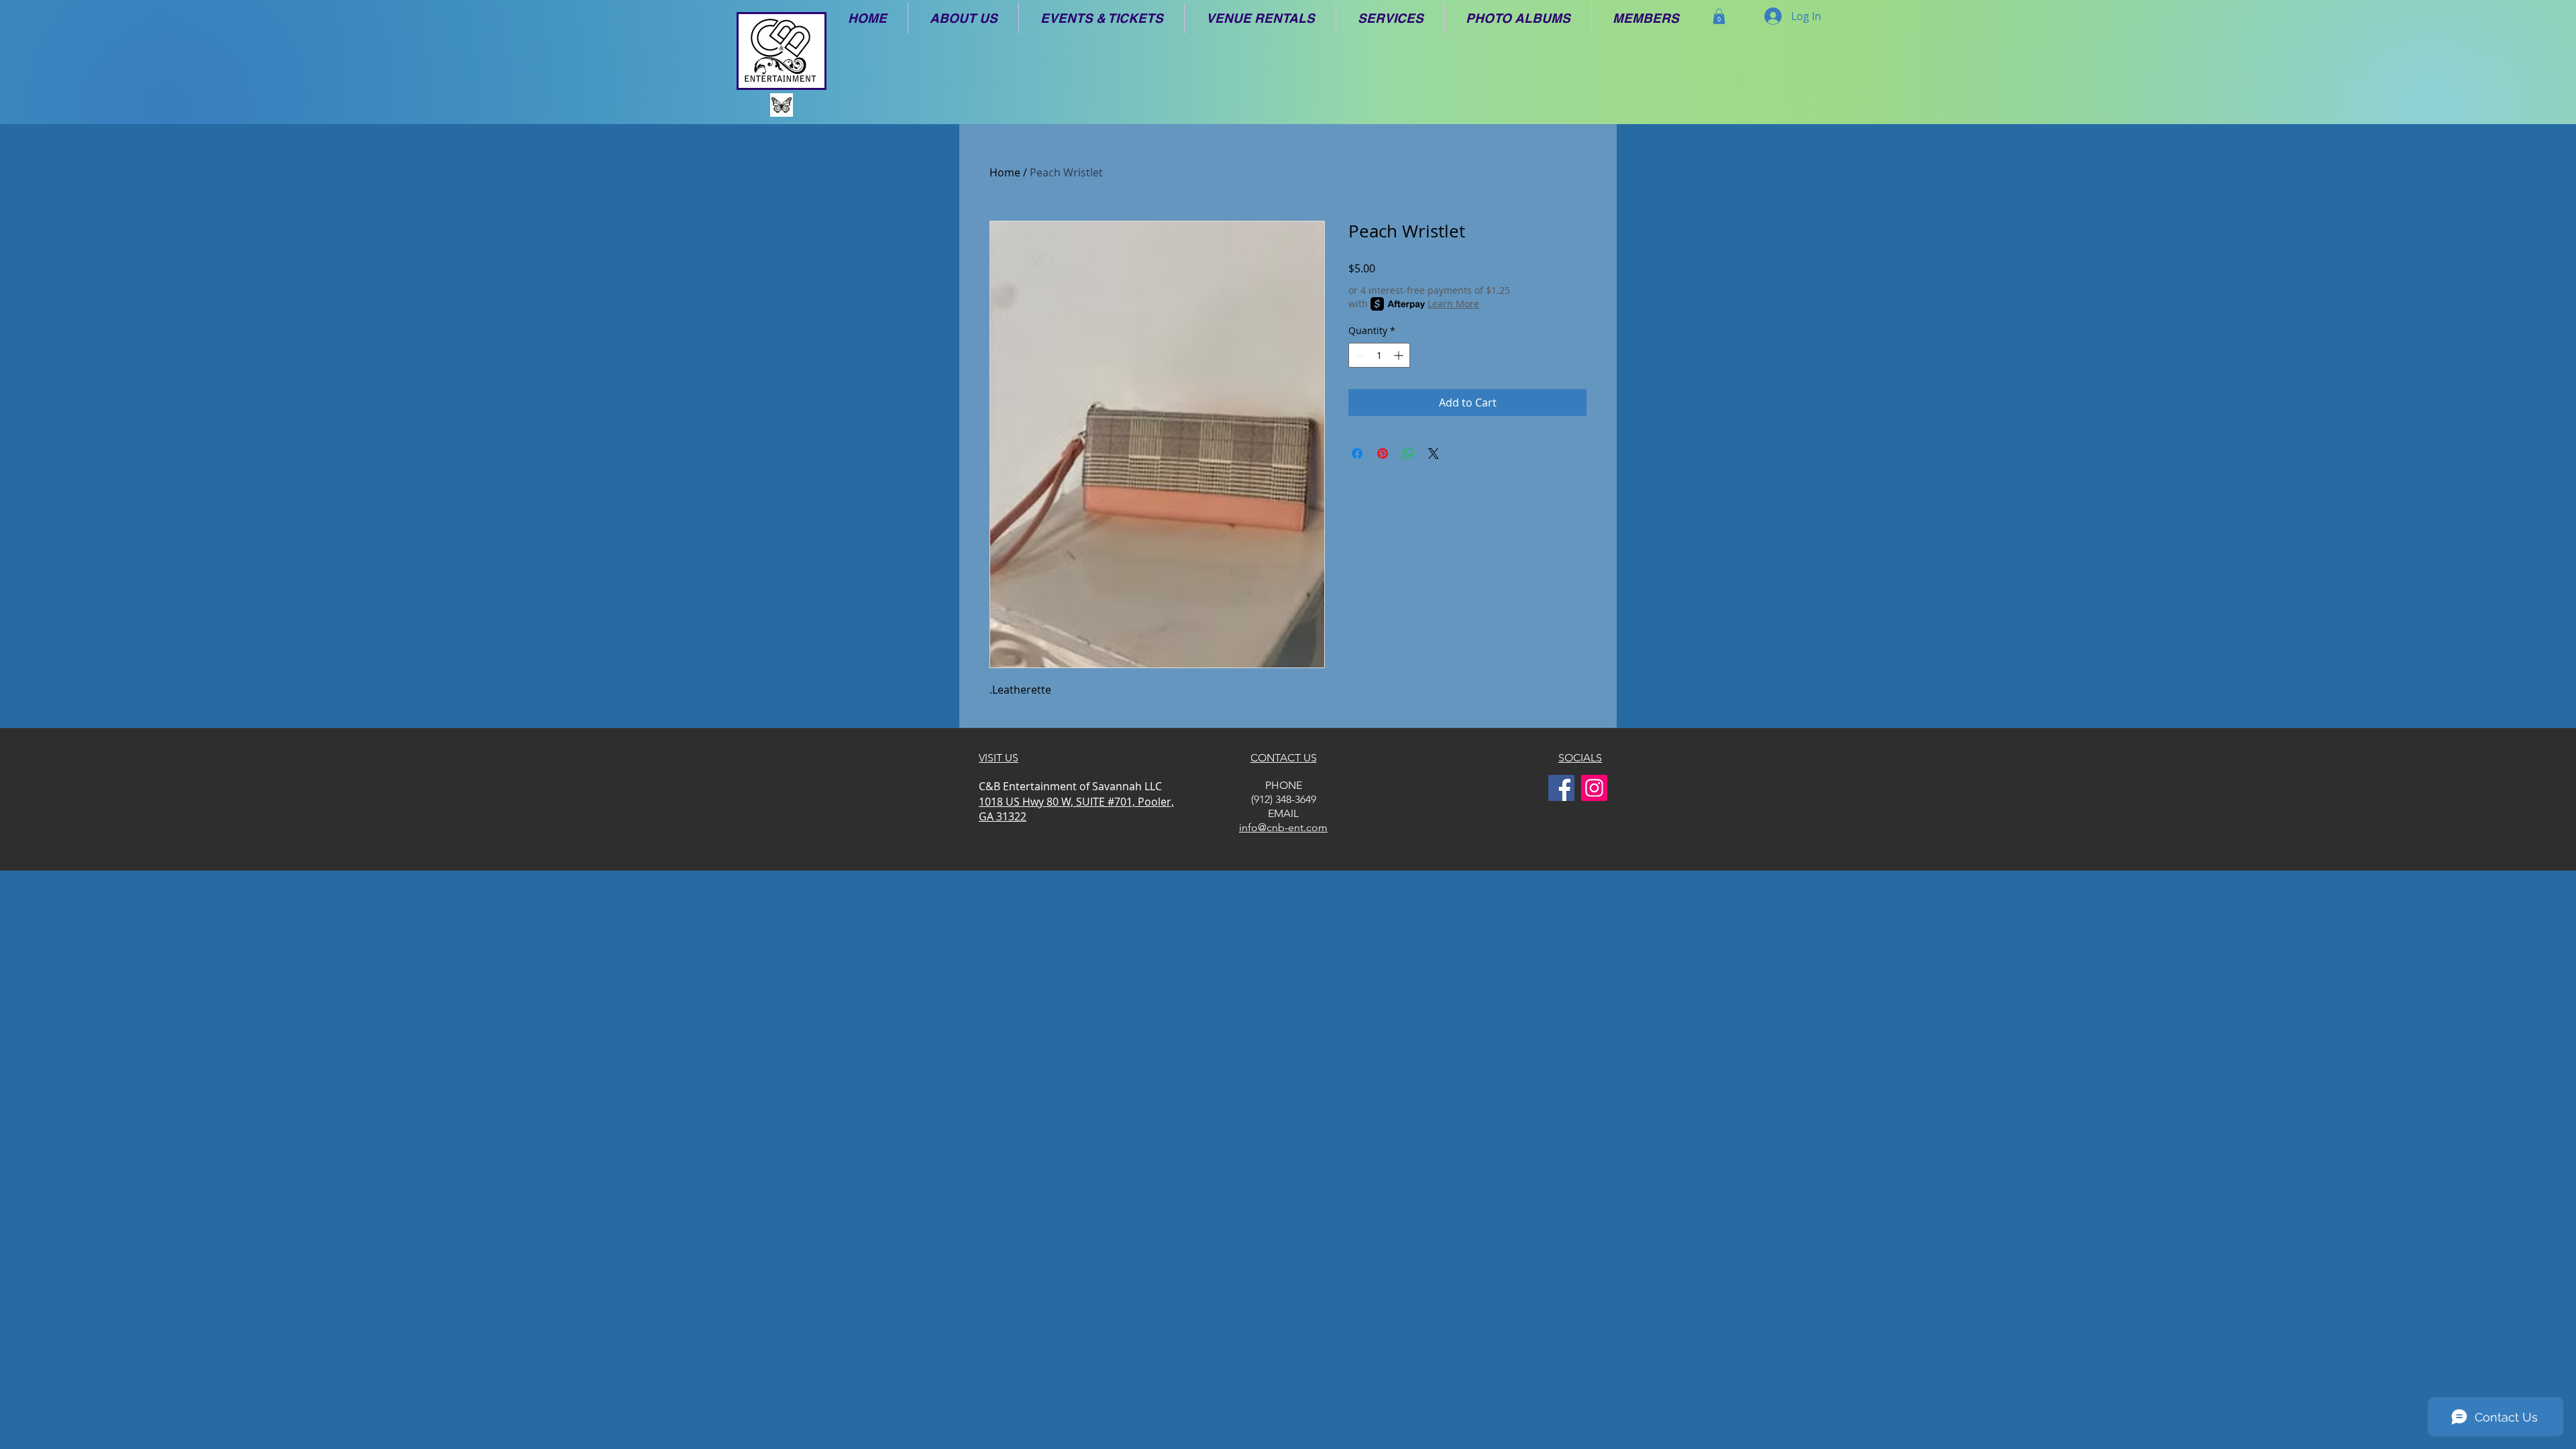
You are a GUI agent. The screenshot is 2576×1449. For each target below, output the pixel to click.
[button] (963, 18)
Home (1005, 172)
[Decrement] (1359, 355)
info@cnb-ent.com (1283, 827)
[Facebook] (1561, 788)
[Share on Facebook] (1357, 453)
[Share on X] (1434, 453)
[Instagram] (1594, 788)
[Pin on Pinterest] (1383, 453)
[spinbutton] (1379, 355)
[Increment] (1400, 355)
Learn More (1453, 304)
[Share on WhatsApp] (1408, 453)
